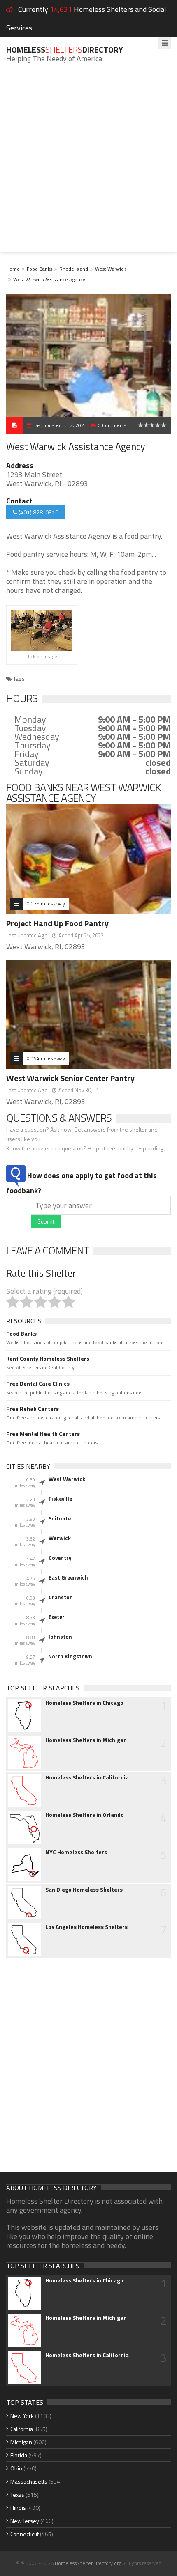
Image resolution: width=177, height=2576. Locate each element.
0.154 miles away (46, 1058)
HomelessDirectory (65, 49)
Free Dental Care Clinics (38, 1384)
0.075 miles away (46, 903)
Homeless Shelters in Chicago (84, 1703)
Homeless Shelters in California (87, 1777)
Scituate (60, 1518)
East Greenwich (68, 1577)
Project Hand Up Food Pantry (57, 923)
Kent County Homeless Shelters (48, 1359)
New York (22, 2416)
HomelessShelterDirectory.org (88, 2563)
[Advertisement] (88, 164)
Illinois (18, 2508)
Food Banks (40, 269)
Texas (17, 2494)
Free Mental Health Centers (43, 1434)
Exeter (57, 1617)
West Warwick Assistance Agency (49, 279)
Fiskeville (60, 1499)
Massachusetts (29, 2481)
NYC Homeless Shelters (76, 1852)
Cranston (61, 1597)
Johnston (60, 1637)
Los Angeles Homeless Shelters (86, 1927)
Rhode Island (74, 269)
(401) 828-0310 (38, 512)
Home (13, 269)
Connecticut (24, 2534)
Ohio (16, 2468)
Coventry (60, 1558)
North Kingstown (70, 1656)
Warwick (60, 1538)
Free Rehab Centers (33, 1409)
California (22, 2429)
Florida (19, 2455)
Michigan (21, 2442)
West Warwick (111, 269)
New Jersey (25, 2521)
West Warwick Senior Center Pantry (70, 1078)
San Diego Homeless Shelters (84, 1890)
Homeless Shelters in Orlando (85, 1815)
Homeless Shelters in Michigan (86, 1740)
